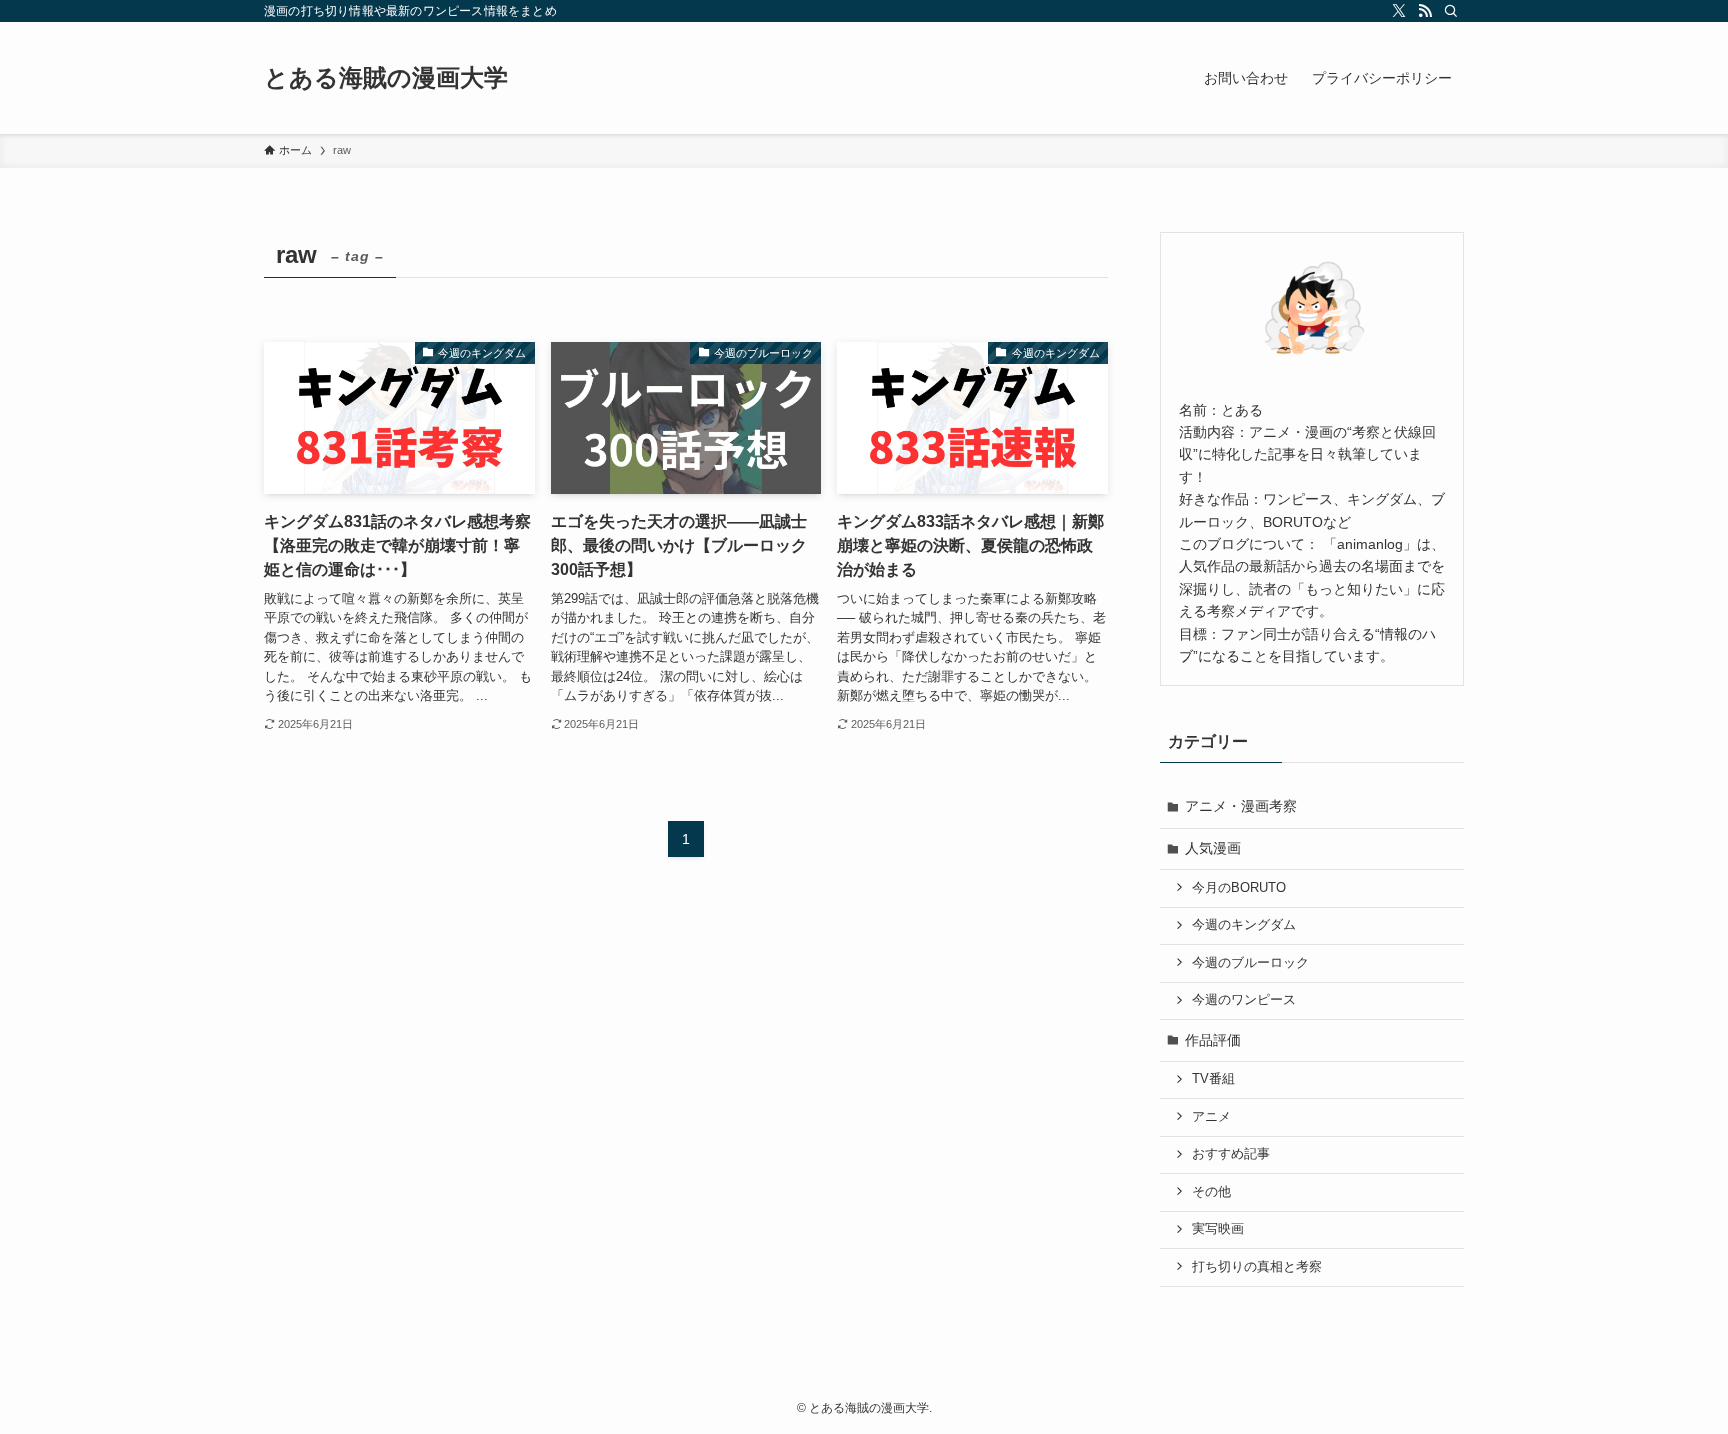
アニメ (1211, 1117)
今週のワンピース (1244, 1000)
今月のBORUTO (1239, 888)
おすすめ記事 (1231, 1154)
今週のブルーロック (1250, 963)
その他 (1211, 1192)
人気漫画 (1213, 848)
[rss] (1425, 11)
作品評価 (1213, 1040)
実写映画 (1218, 1229)
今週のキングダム (1244, 925)
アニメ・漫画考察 (1241, 806)
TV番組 (1213, 1079)
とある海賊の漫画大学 (386, 78)
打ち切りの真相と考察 (1257, 1267)
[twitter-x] (1399, 11)
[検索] (1451, 11)
